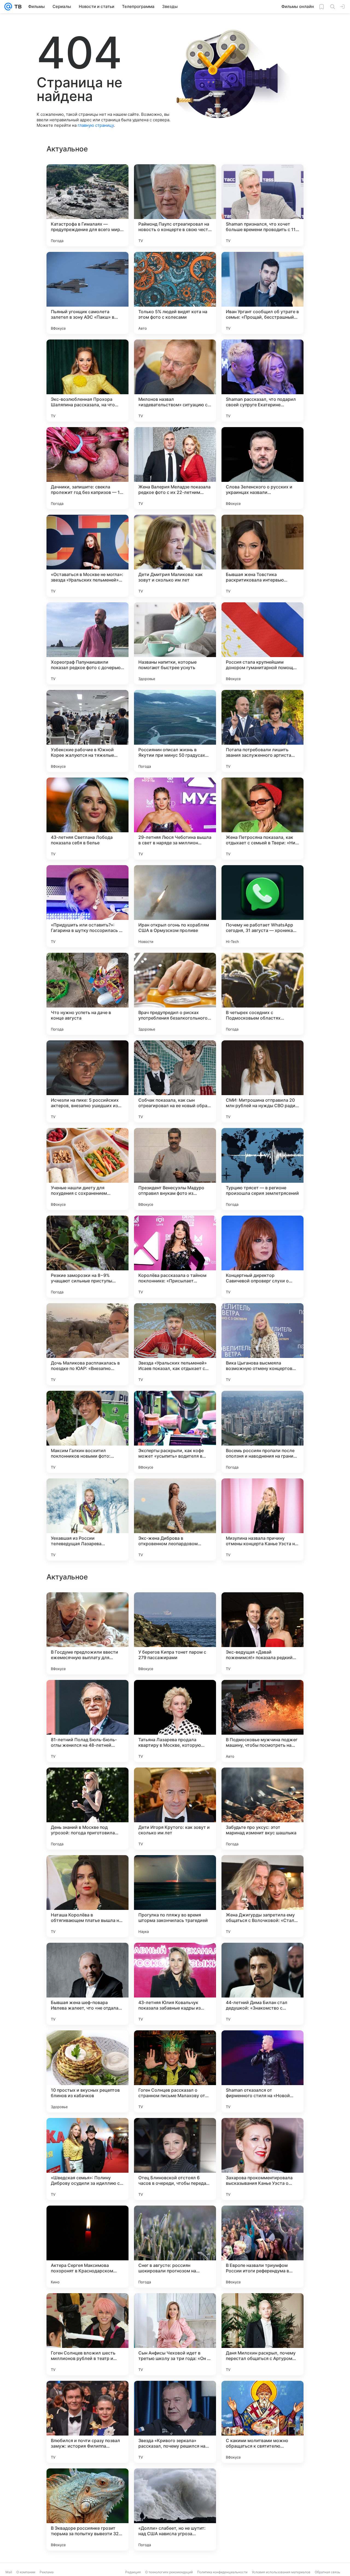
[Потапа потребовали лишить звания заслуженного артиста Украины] (262, 731)
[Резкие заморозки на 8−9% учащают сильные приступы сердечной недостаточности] (87, 1257)
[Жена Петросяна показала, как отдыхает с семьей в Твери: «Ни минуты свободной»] (262, 819)
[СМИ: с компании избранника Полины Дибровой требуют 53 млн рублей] (175, 1607)
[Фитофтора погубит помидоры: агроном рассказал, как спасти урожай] (175, 1870)
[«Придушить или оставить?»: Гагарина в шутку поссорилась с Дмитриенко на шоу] (87, 906)
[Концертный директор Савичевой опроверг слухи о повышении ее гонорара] (262, 1257)
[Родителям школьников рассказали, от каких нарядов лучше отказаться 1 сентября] (175, 1782)
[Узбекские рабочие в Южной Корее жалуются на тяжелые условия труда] (87, 731)
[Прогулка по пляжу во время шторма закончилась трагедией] (175, 2422)
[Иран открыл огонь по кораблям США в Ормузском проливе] (175, 906)
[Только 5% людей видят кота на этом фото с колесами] (175, 293)
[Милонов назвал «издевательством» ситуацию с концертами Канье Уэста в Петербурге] (175, 381)
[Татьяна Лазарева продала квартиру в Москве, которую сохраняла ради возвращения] (175, 2247)
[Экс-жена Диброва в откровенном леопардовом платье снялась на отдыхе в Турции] (175, 1519)
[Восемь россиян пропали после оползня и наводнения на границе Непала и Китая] (262, 1432)
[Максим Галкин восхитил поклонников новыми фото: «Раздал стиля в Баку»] (87, 1432)
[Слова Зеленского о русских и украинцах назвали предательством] (262, 468)
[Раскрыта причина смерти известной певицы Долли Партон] (262, 1958)
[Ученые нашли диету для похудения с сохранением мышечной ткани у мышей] (87, 1169)
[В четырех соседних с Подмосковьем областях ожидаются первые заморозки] (262, 994)
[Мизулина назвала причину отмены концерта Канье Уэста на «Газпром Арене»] (262, 1519)
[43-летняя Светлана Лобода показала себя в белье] (87, 819)
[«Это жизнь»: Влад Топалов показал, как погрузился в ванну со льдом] (87, 1695)
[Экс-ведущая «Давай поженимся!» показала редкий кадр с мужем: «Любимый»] (262, 2159)
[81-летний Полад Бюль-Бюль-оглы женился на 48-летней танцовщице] (87, 2247)
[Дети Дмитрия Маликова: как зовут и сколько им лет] (175, 556)
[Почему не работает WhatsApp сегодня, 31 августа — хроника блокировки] (262, 906)
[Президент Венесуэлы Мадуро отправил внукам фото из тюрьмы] (175, 1169)
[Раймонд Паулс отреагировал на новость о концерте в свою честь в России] (175, 205)
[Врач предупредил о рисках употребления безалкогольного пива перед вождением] (175, 994)
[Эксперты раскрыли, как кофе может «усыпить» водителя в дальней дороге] (175, 1432)
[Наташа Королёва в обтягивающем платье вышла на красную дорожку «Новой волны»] (87, 2422)
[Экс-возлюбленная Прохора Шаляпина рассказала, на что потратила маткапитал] (87, 381)
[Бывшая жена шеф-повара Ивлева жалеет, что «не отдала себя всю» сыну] (87, 2509)
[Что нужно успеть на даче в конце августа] (87, 994)
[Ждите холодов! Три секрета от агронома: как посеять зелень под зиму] (87, 1607)
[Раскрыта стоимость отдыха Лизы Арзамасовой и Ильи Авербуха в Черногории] (262, 1870)
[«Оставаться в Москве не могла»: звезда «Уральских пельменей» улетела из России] (87, 556)
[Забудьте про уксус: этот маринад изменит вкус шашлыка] (262, 2334)
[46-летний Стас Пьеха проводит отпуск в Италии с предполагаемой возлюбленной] (175, 1695)
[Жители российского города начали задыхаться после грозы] (87, 1870)
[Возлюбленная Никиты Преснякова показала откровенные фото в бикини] (262, 1695)
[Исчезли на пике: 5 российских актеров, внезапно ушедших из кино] (87, 1081)
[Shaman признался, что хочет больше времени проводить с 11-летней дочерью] (262, 205)
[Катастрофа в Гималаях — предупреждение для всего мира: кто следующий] (87, 205)
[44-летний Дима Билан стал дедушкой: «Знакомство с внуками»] (262, 2509)
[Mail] (8, 7)
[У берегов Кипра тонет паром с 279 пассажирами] (175, 2159)
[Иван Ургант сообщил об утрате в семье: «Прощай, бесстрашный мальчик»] (262, 293)
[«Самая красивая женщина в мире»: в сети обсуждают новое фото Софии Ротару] (262, 1607)
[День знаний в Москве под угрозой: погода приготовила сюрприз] (87, 2334)
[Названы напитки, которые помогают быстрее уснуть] (175, 643)
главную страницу (96, 125)
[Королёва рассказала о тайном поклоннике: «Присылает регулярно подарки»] (175, 1257)
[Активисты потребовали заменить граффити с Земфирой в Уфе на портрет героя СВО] (87, 2045)
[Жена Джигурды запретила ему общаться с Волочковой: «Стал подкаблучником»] (262, 2422)
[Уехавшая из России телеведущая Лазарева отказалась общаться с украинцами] (87, 1519)
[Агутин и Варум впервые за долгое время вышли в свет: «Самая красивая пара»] (262, 1782)
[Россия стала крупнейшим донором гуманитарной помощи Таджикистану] (262, 643)
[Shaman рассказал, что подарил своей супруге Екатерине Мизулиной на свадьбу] (262, 381)
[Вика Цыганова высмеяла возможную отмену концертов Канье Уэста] (262, 1344)
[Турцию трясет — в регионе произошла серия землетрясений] (262, 1169)
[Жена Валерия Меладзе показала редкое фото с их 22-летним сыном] (175, 468)
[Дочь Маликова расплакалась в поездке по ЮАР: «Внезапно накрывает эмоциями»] (87, 1344)
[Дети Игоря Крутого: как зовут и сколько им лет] (175, 2334)
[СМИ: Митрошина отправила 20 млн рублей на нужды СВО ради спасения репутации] (262, 1081)
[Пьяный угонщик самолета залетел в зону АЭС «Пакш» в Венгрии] (87, 293)
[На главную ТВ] (17, 7)
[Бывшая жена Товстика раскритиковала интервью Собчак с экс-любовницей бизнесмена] (262, 556)
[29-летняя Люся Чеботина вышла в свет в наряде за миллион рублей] (175, 819)
